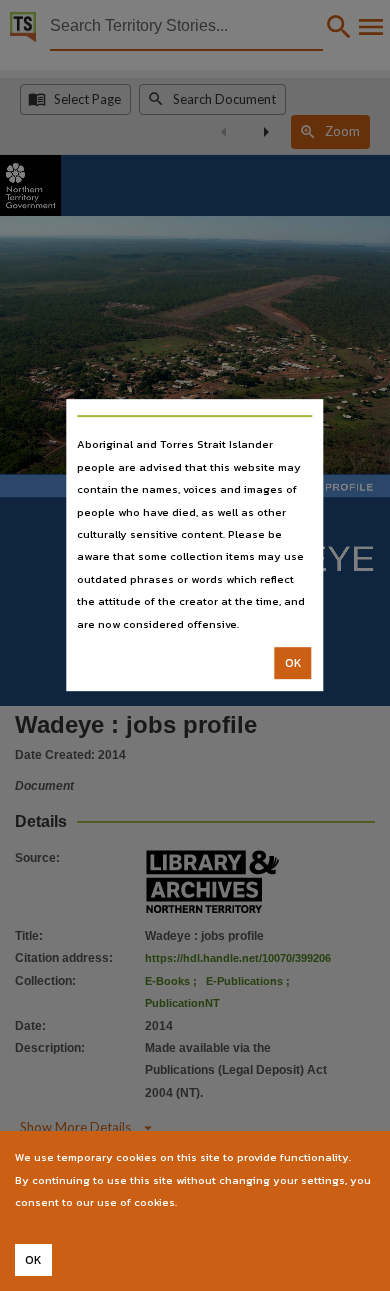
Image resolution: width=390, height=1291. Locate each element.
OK (293, 663)
